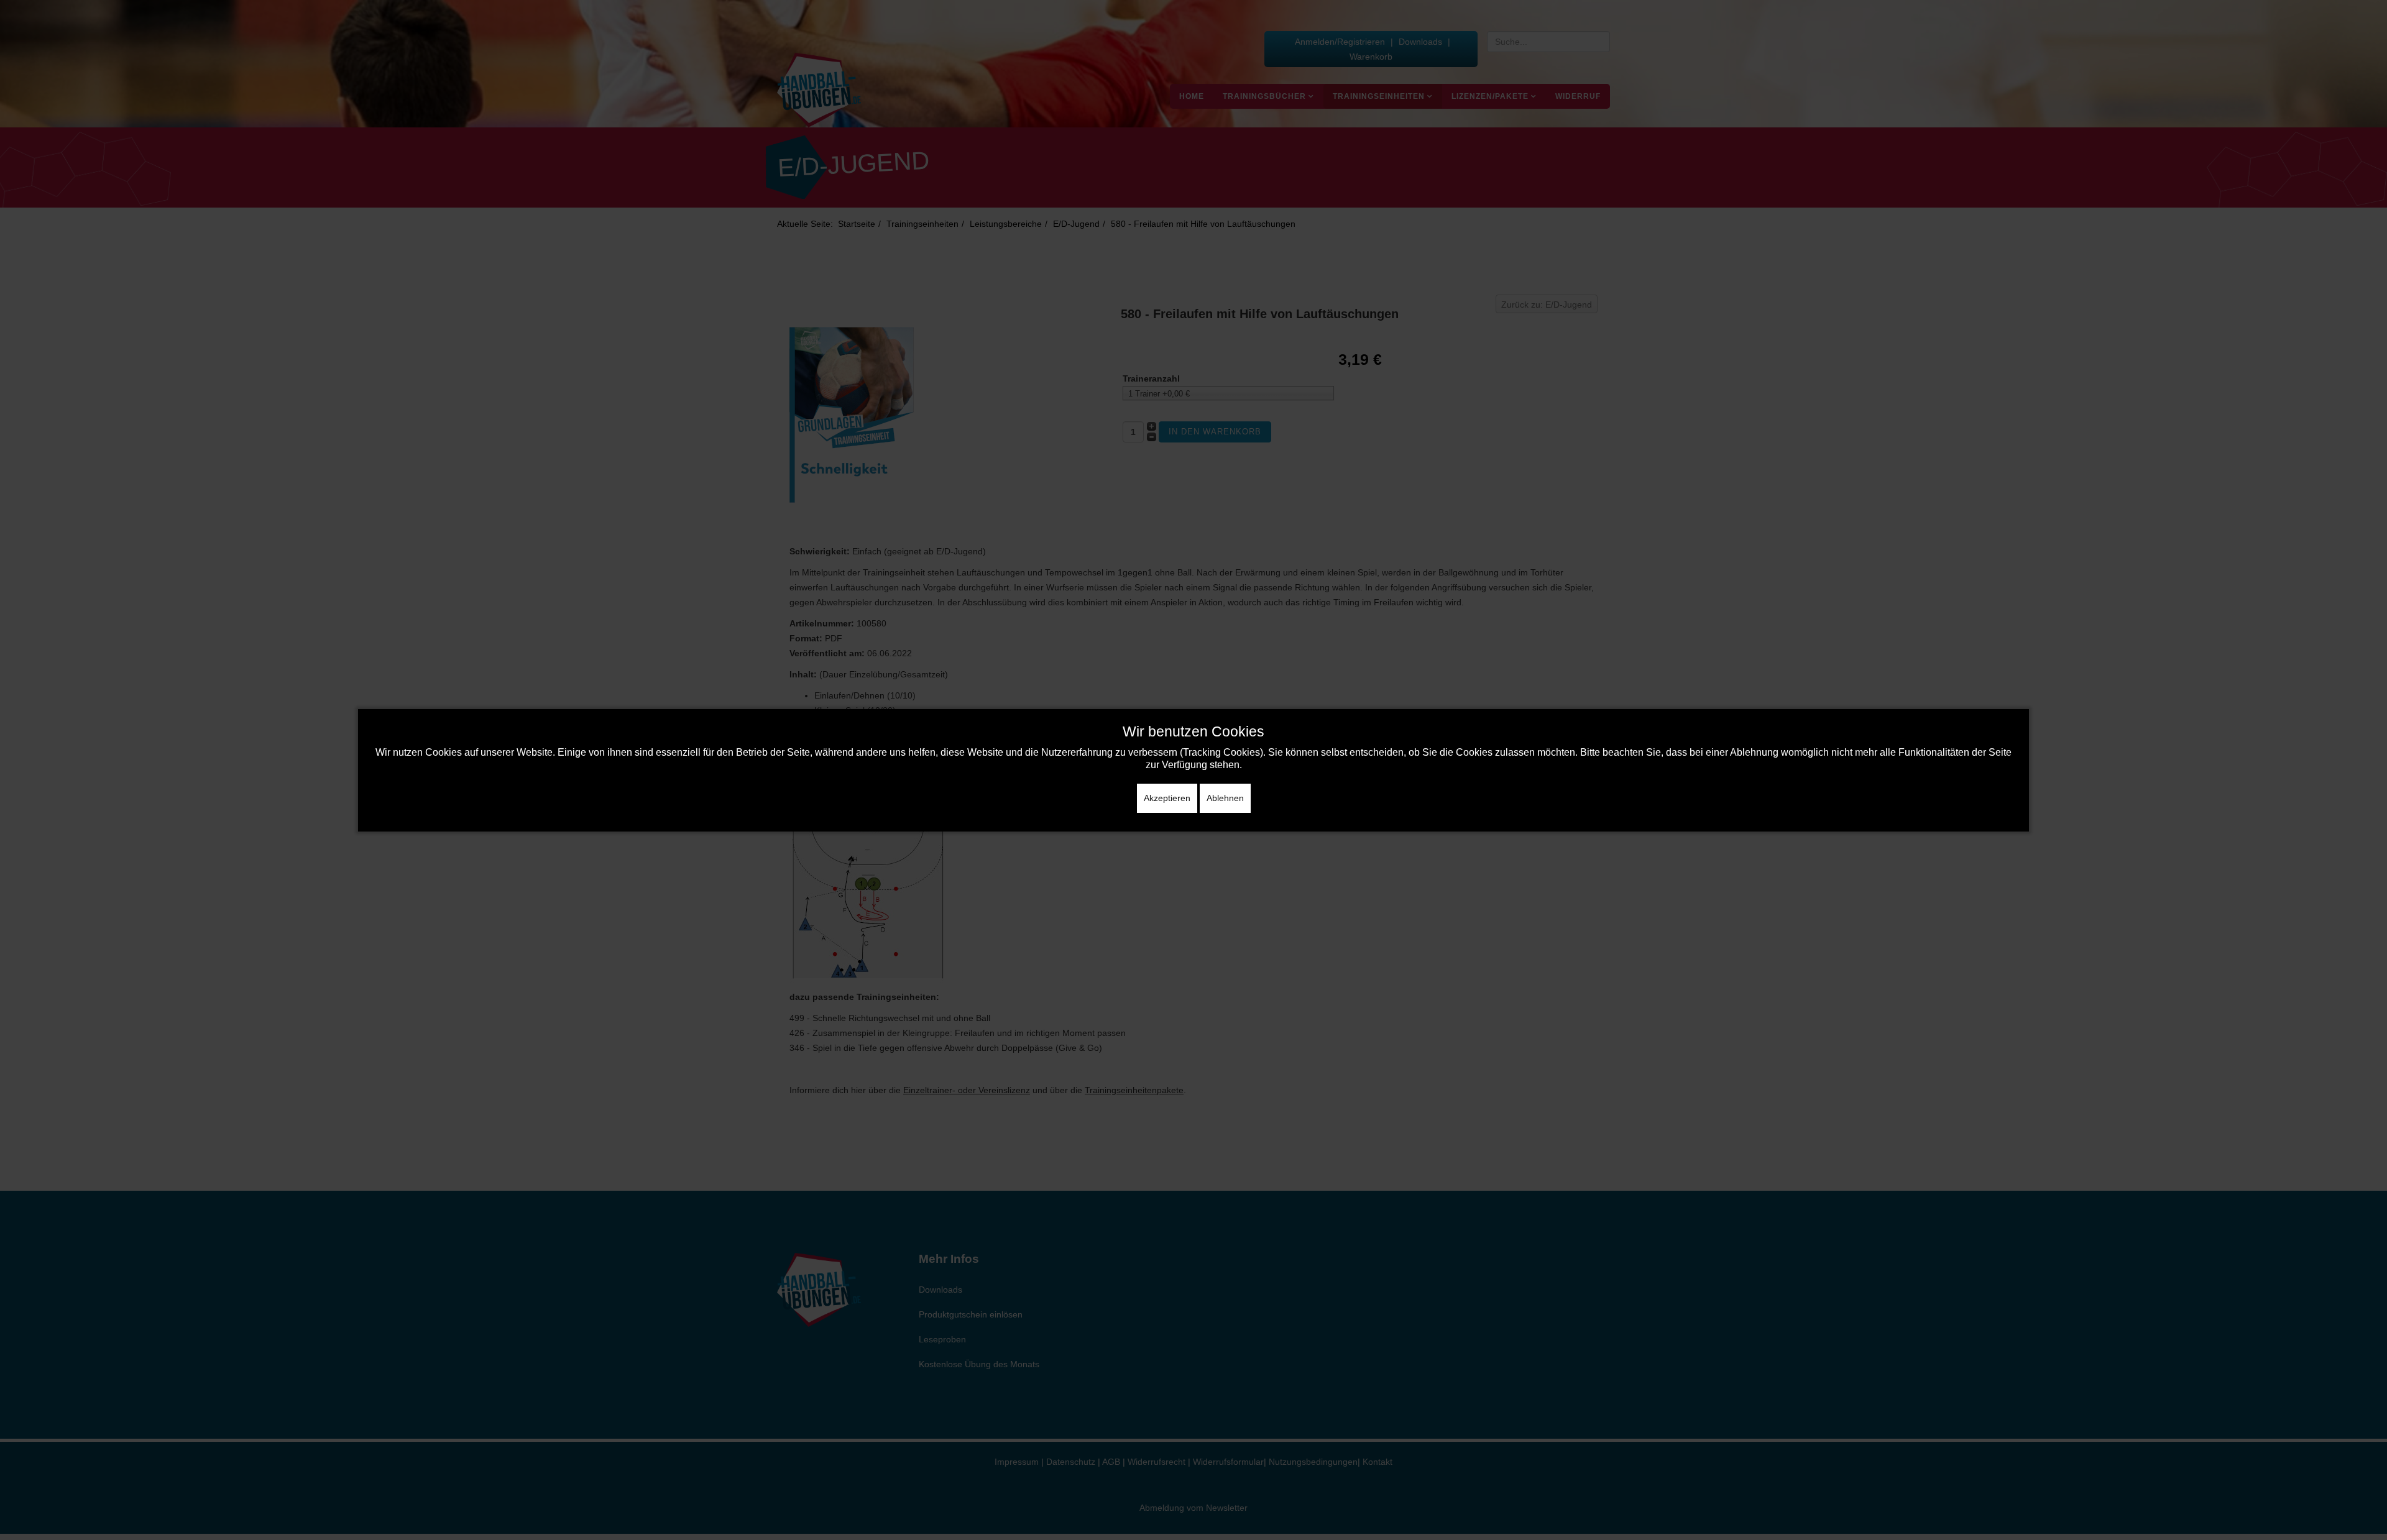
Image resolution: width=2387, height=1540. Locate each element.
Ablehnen (1225, 798)
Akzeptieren (1167, 798)
